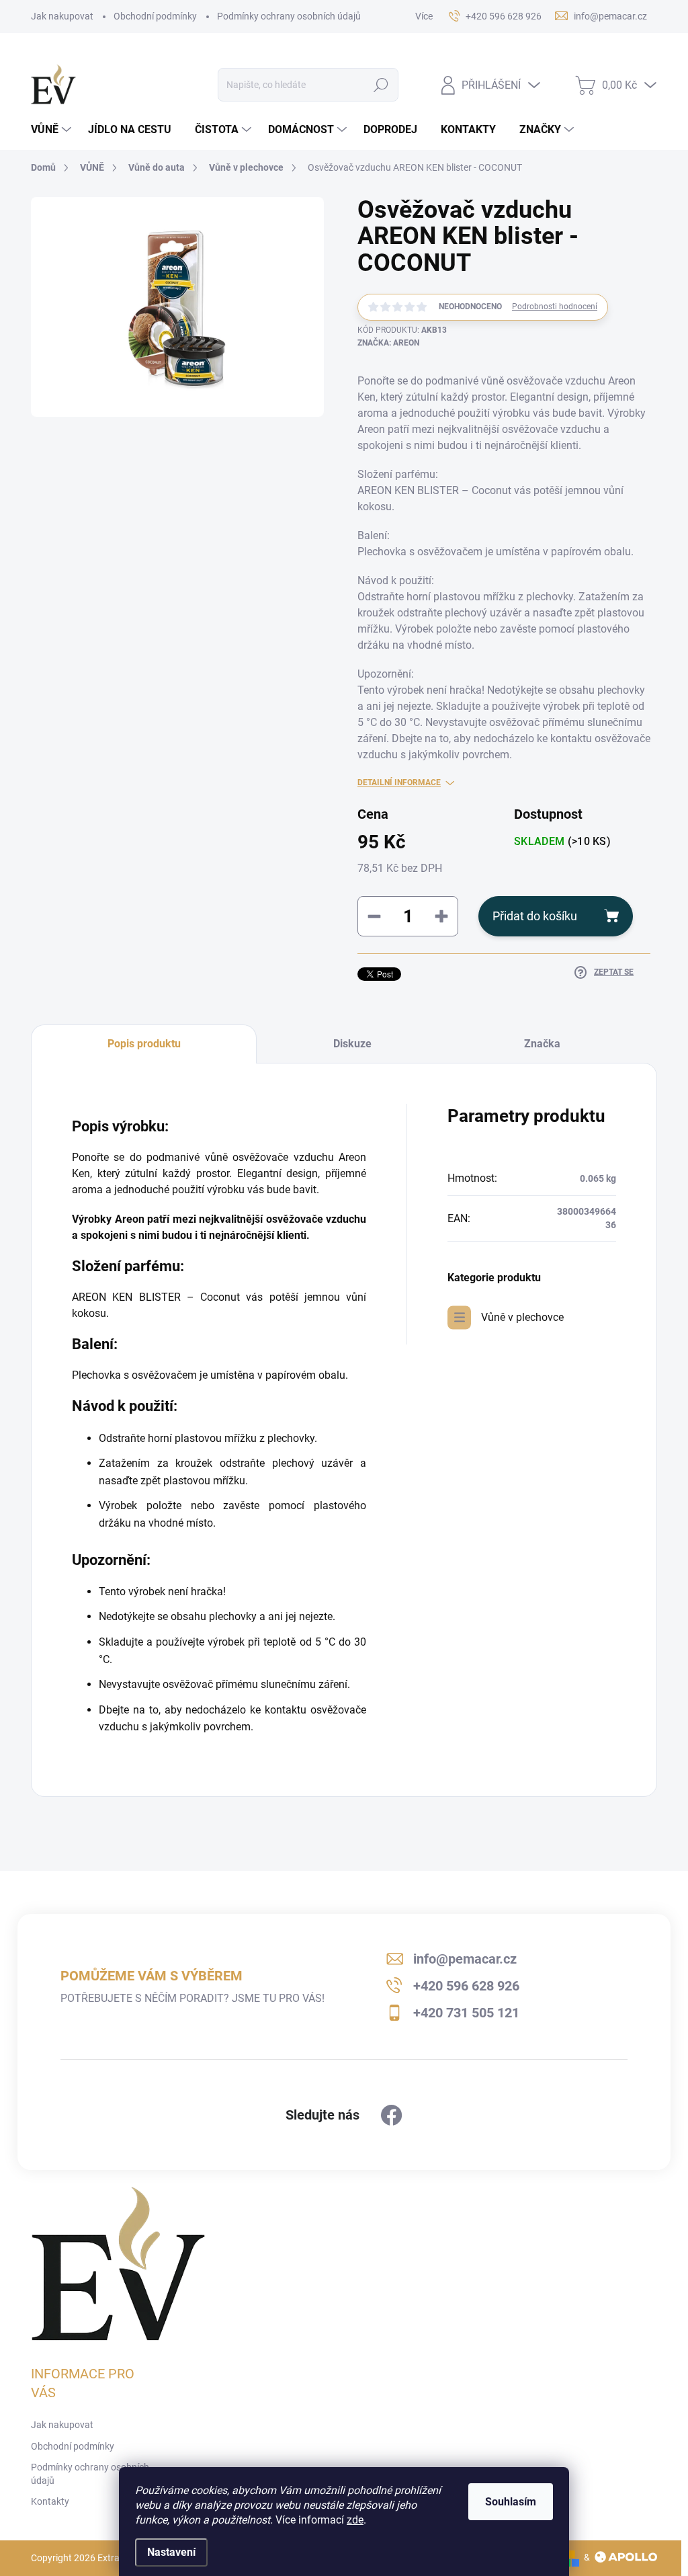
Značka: (388, 343)
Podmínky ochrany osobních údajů (289, 16)
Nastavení (171, 2552)
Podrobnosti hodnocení (555, 307)
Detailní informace (399, 782)
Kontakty (50, 2501)
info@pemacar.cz (465, 1959)
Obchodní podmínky (155, 16)
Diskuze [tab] (352, 1044)
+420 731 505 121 (466, 2013)
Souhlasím (511, 2502)
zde (355, 2520)
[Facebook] (392, 2116)
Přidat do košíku (535, 916)
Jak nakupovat (62, 16)
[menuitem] (53, 130)
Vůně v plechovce (522, 1317)
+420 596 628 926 (466, 1986)
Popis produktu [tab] (144, 1044)
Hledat (381, 85)
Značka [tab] (542, 1044)
